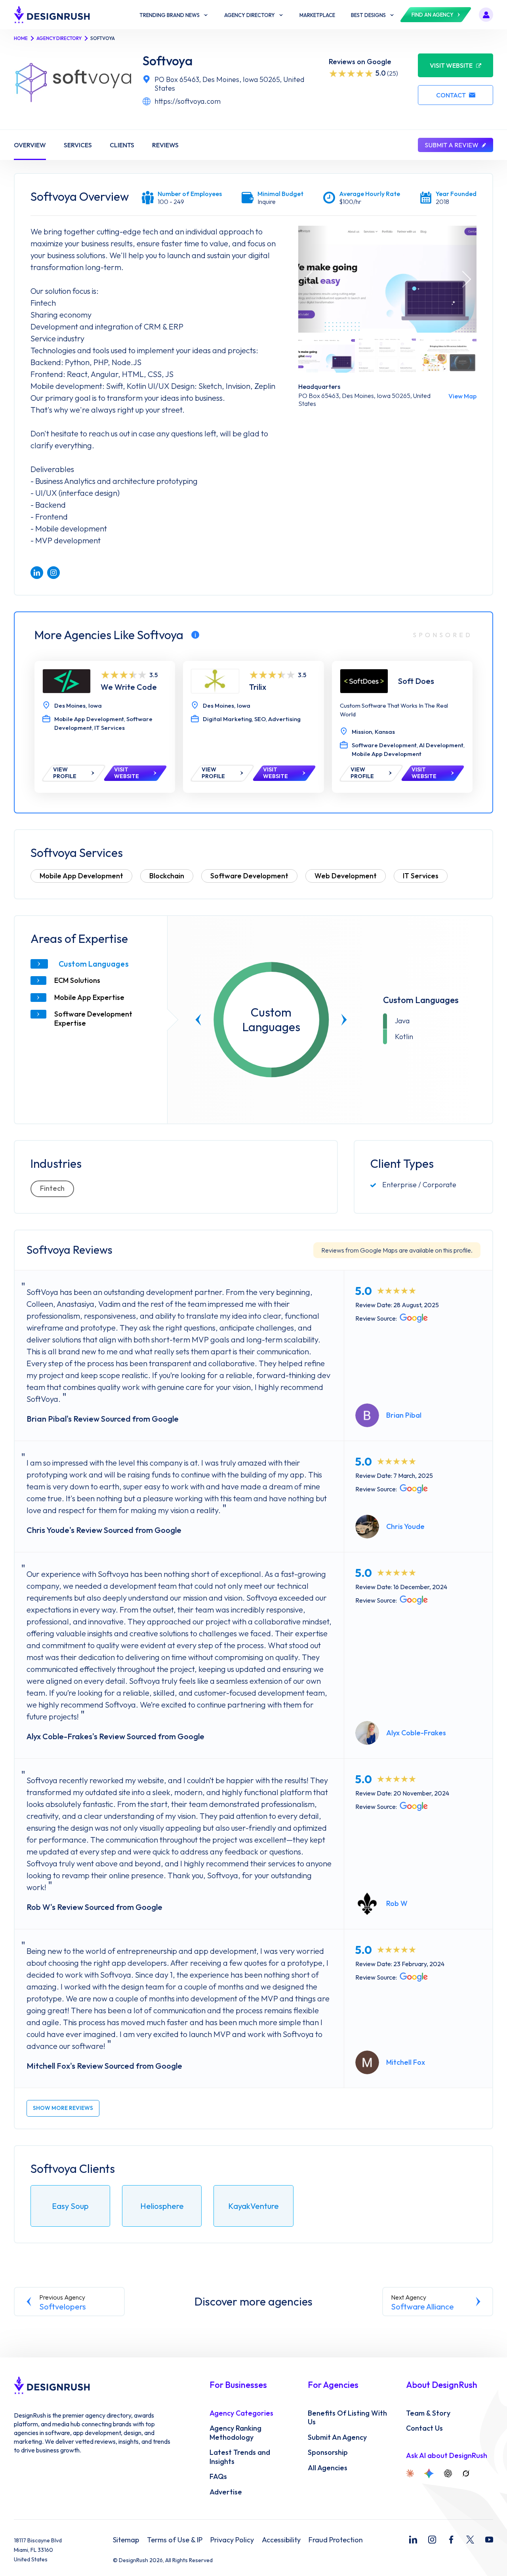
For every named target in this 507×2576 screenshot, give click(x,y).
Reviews (165, 145)
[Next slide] (344, 1020)
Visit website (451, 65)
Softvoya (168, 61)
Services (78, 145)
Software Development (249, 876)
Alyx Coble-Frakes (416, 1733)
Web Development (346, 876)
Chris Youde (405, 1526)
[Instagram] (432, 2540)
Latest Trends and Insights (240, 2457)
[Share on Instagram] (53, 573)
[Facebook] (451, 2540)
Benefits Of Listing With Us (347, 2418)
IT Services (421, 876)
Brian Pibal (404, 1415)
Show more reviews (63, 2108)
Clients (122, 145)
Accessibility (281, 2540)
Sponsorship (328, 2452)
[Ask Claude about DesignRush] (410, 2473)
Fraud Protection (336, 2540)
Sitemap (126, 2540)
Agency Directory (59, 38)
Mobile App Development (81, 876)
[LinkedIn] (413, 2540)
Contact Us (424, 2428)
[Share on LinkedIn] (37, 573)
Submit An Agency (337, 2437)
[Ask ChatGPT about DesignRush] (448, 2473)
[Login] (486, 15)
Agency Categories (241, 2413)
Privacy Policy (232, 2540)
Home (21, 38)
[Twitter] (470, 2540)
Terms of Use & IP (175, 2540)
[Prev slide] (198, 1020)
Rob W (397, 1903)
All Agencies (328, 2468)
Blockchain (167, 876)
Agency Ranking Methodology (235, 2433)
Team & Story (428, 2413)
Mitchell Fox (406, 2062)
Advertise (226, 2492)
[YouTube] (489, 2540)
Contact (451, 95)
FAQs (218, 2477)
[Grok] (466, 2473)
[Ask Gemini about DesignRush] (429, 2473)
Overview (30, 145)
